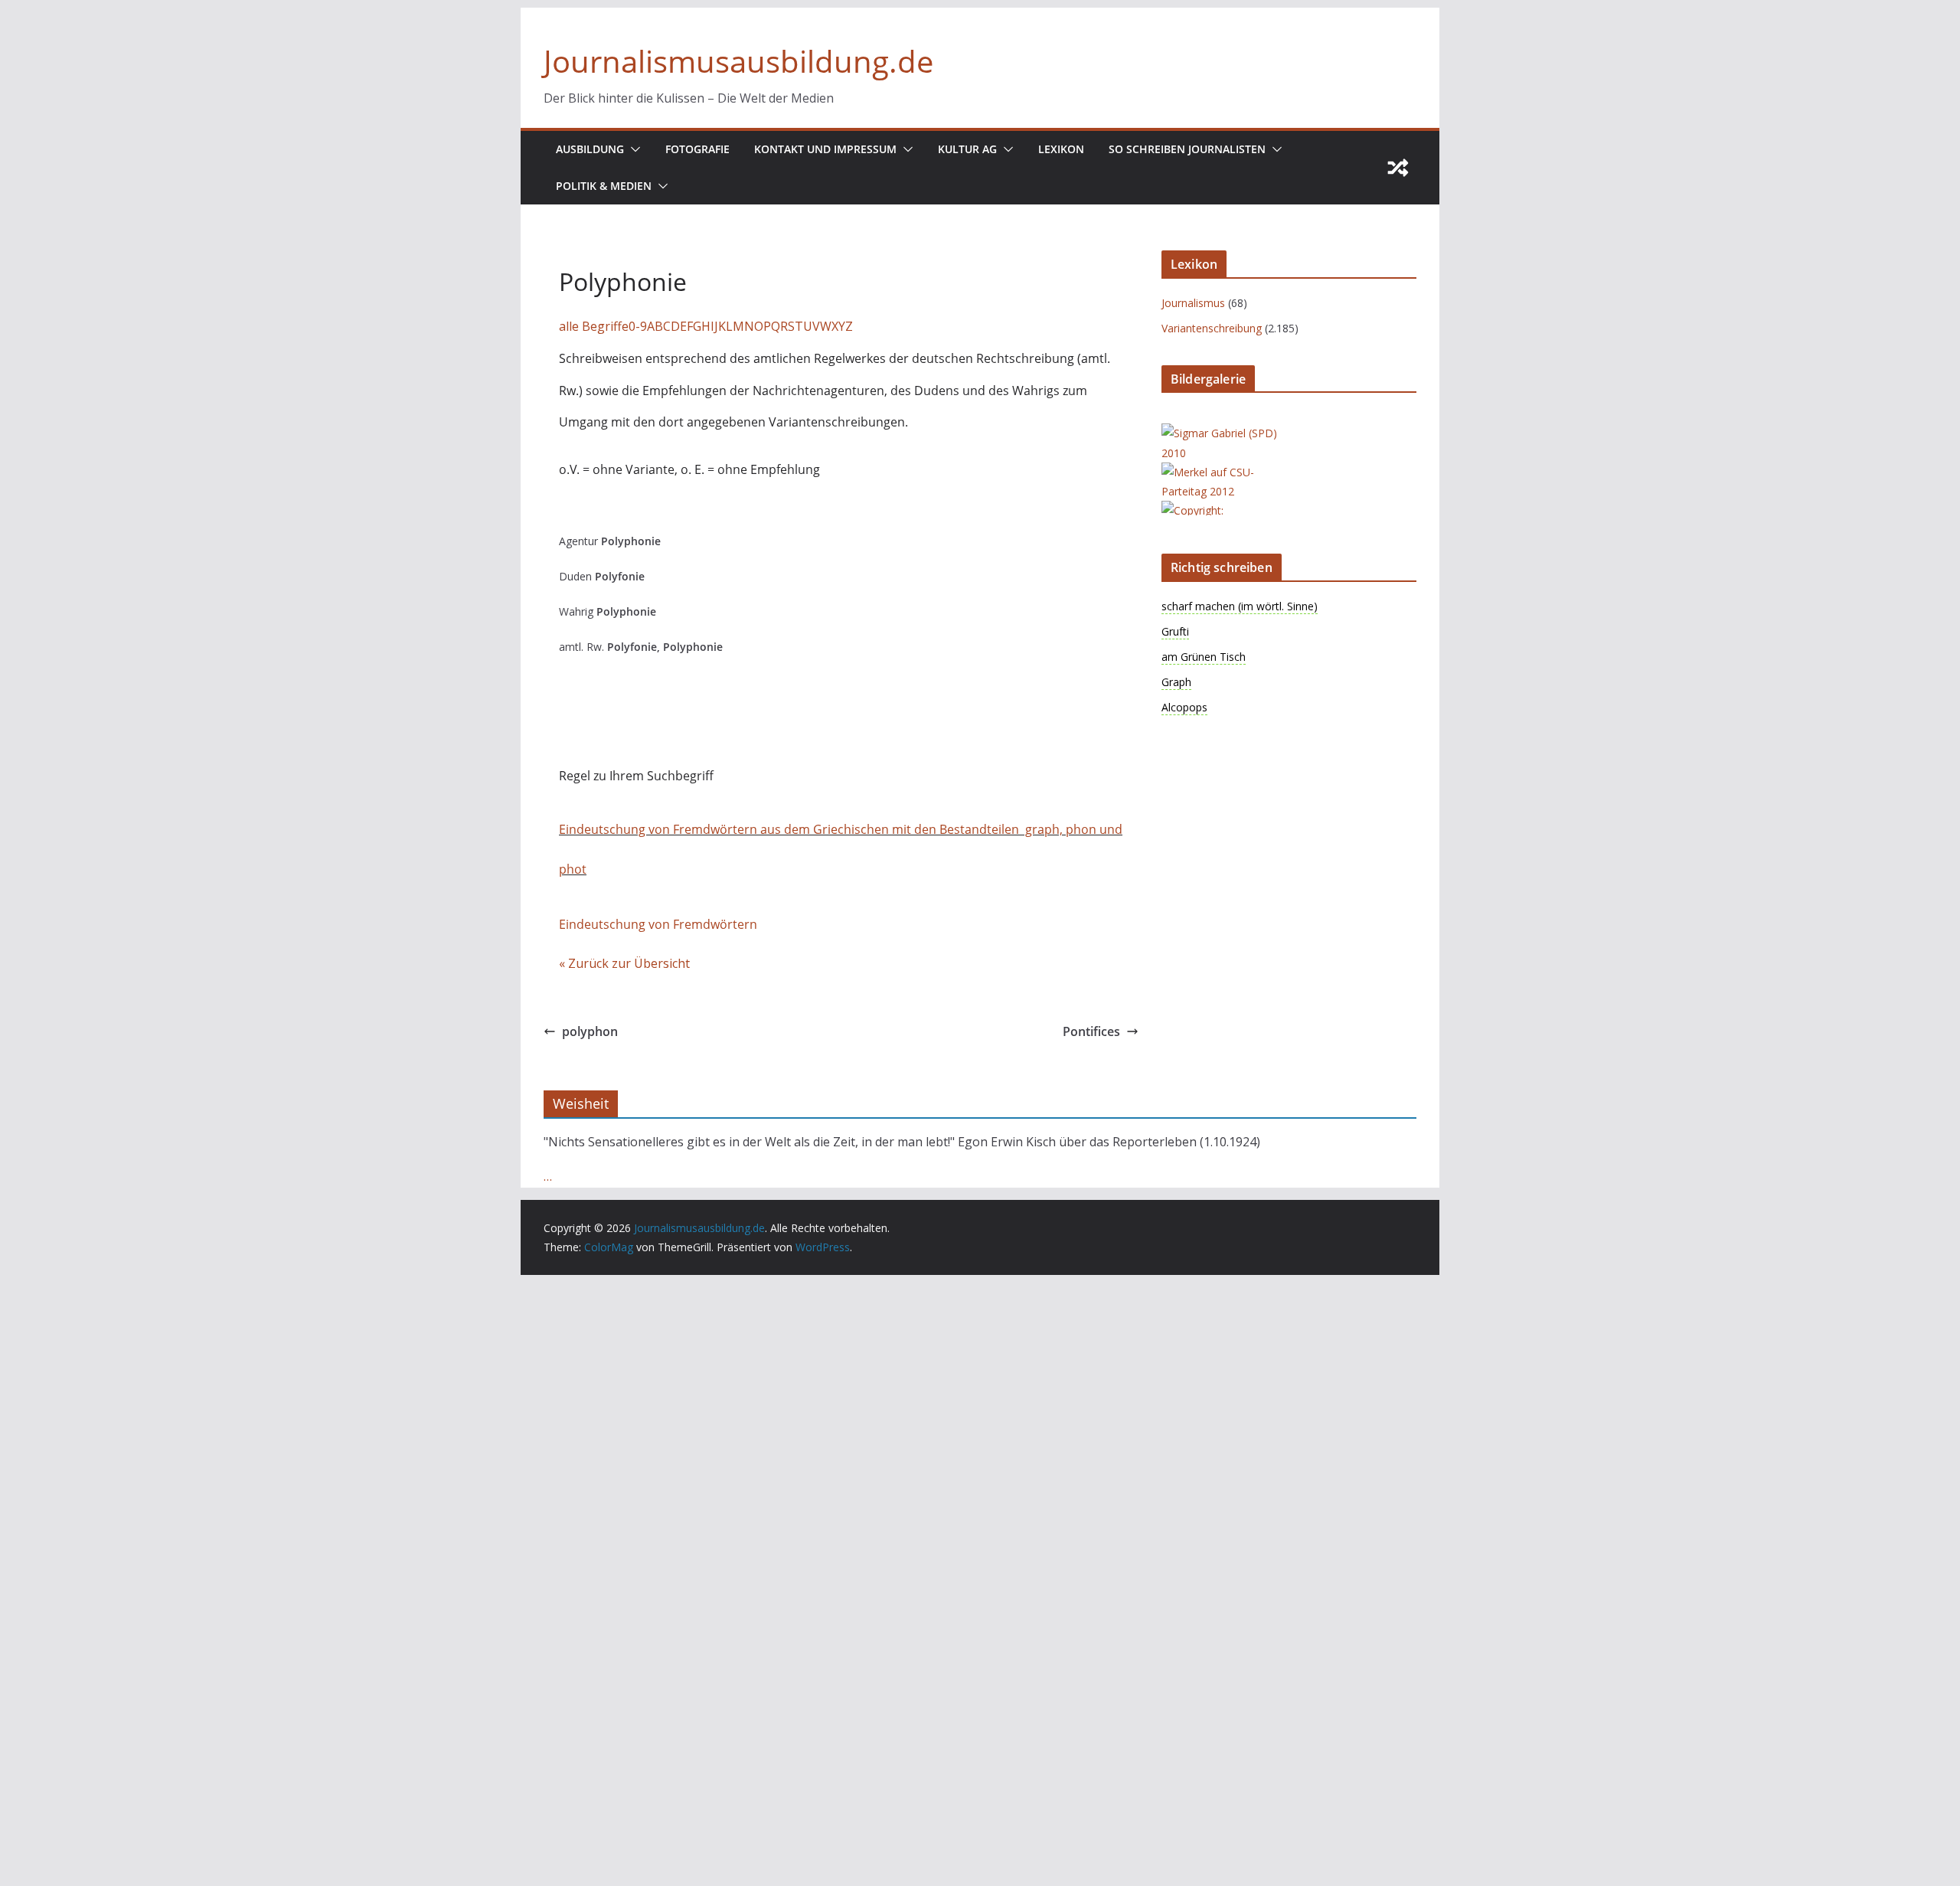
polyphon (590, 1031)
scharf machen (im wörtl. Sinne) (1240, 606)
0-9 (638, 326)
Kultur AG (967, 149)
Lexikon (1061, 149)
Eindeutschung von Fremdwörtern (658, 924)
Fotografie (697, 149)
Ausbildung (590, 149)
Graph (1176, 682)
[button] (632, 149)
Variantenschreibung (1212, 328)
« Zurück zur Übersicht (624, 963)
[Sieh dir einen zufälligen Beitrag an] (1398, 168)
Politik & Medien (604, 186)
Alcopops (1184, 707)
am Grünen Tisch (1204, 657)
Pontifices (1091, 1031)
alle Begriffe (594, 326)
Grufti (1175, 631)
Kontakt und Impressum (825, 149)
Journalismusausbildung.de (738, 61)
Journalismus (1193, 303)
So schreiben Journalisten (1187, 149)
